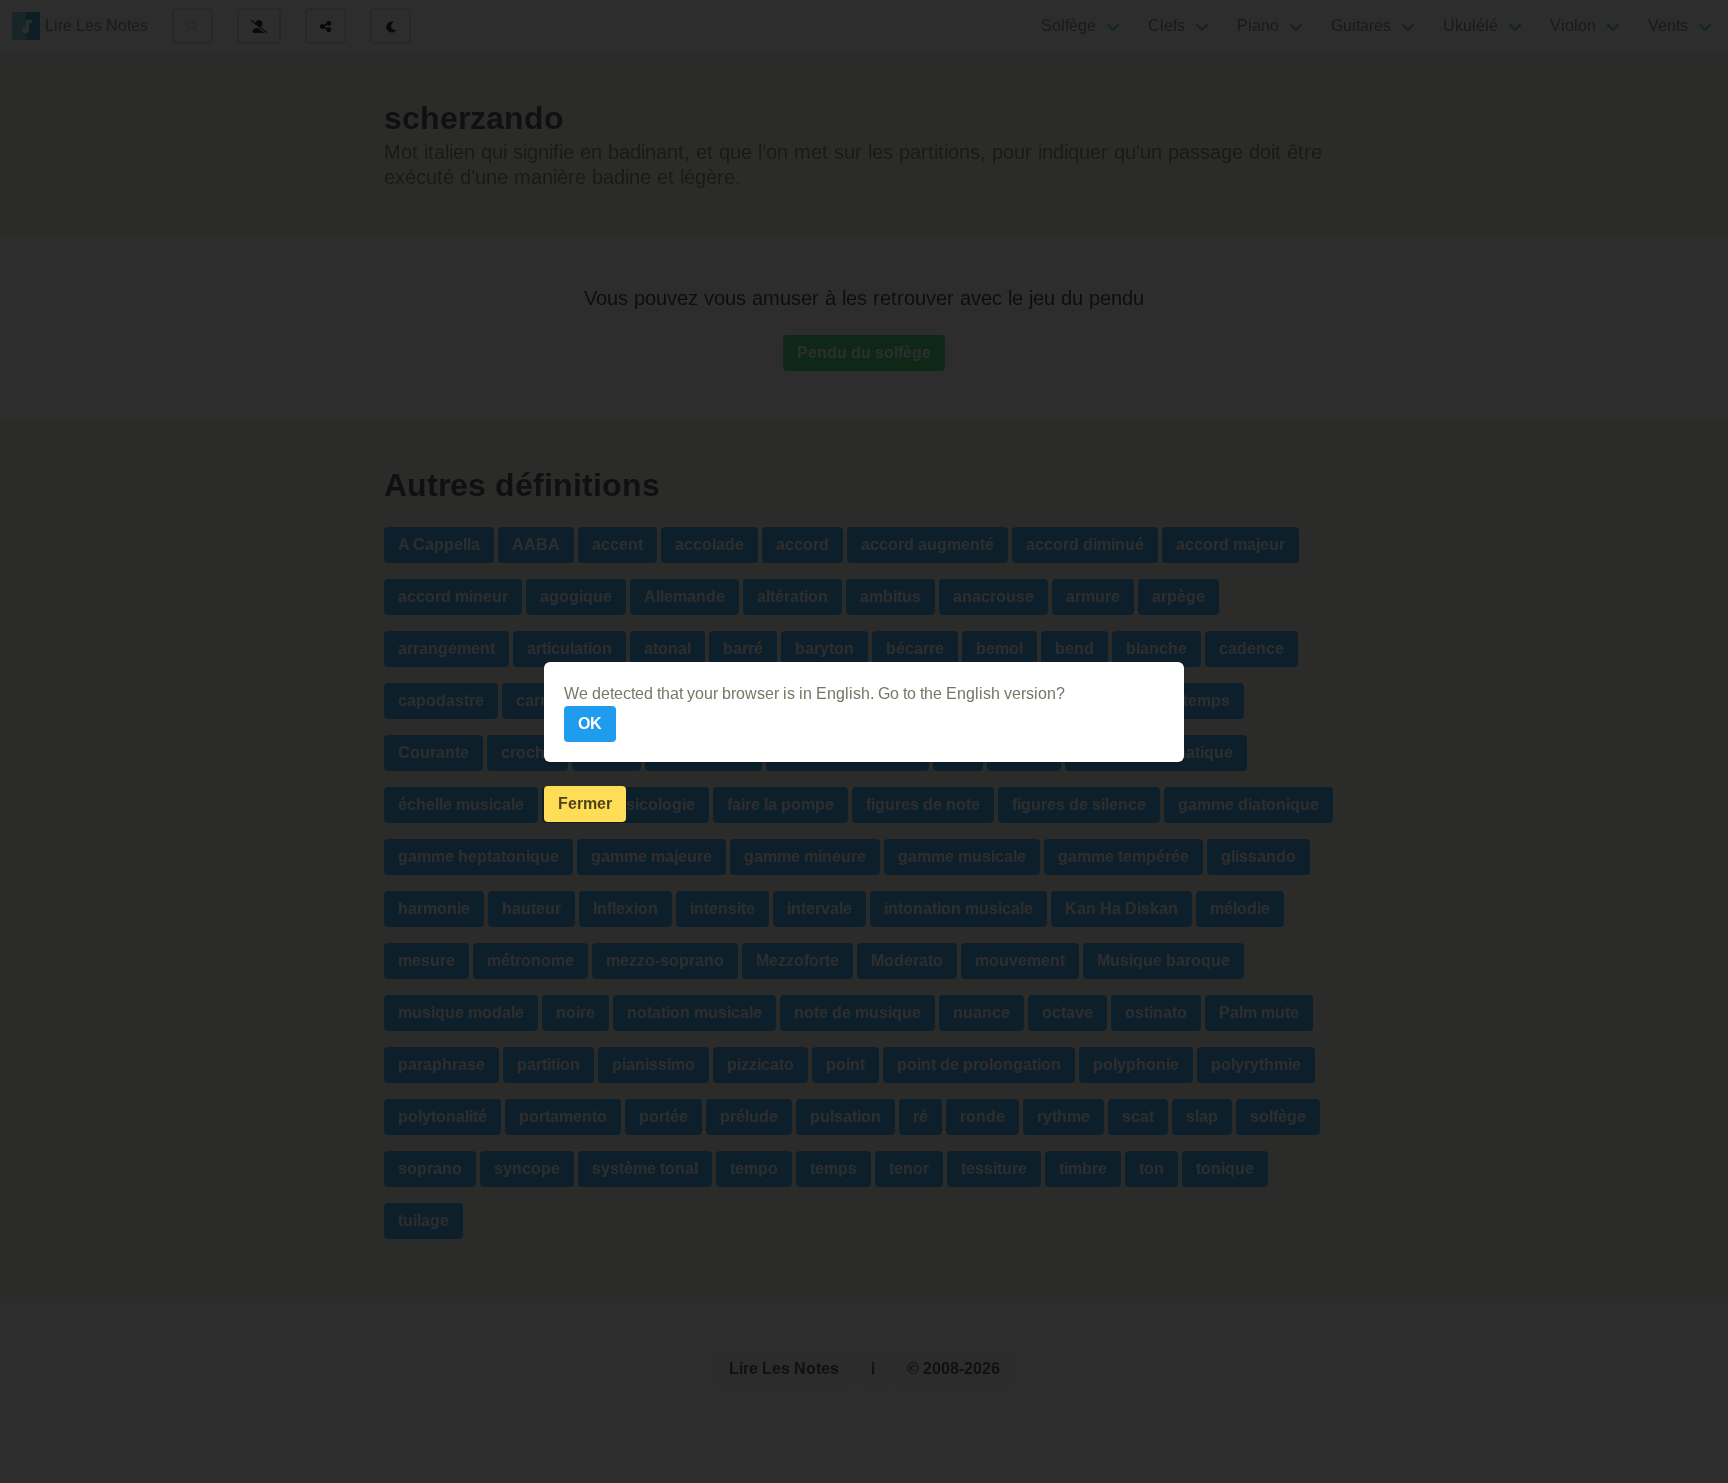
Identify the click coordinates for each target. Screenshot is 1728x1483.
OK (590, 723)
